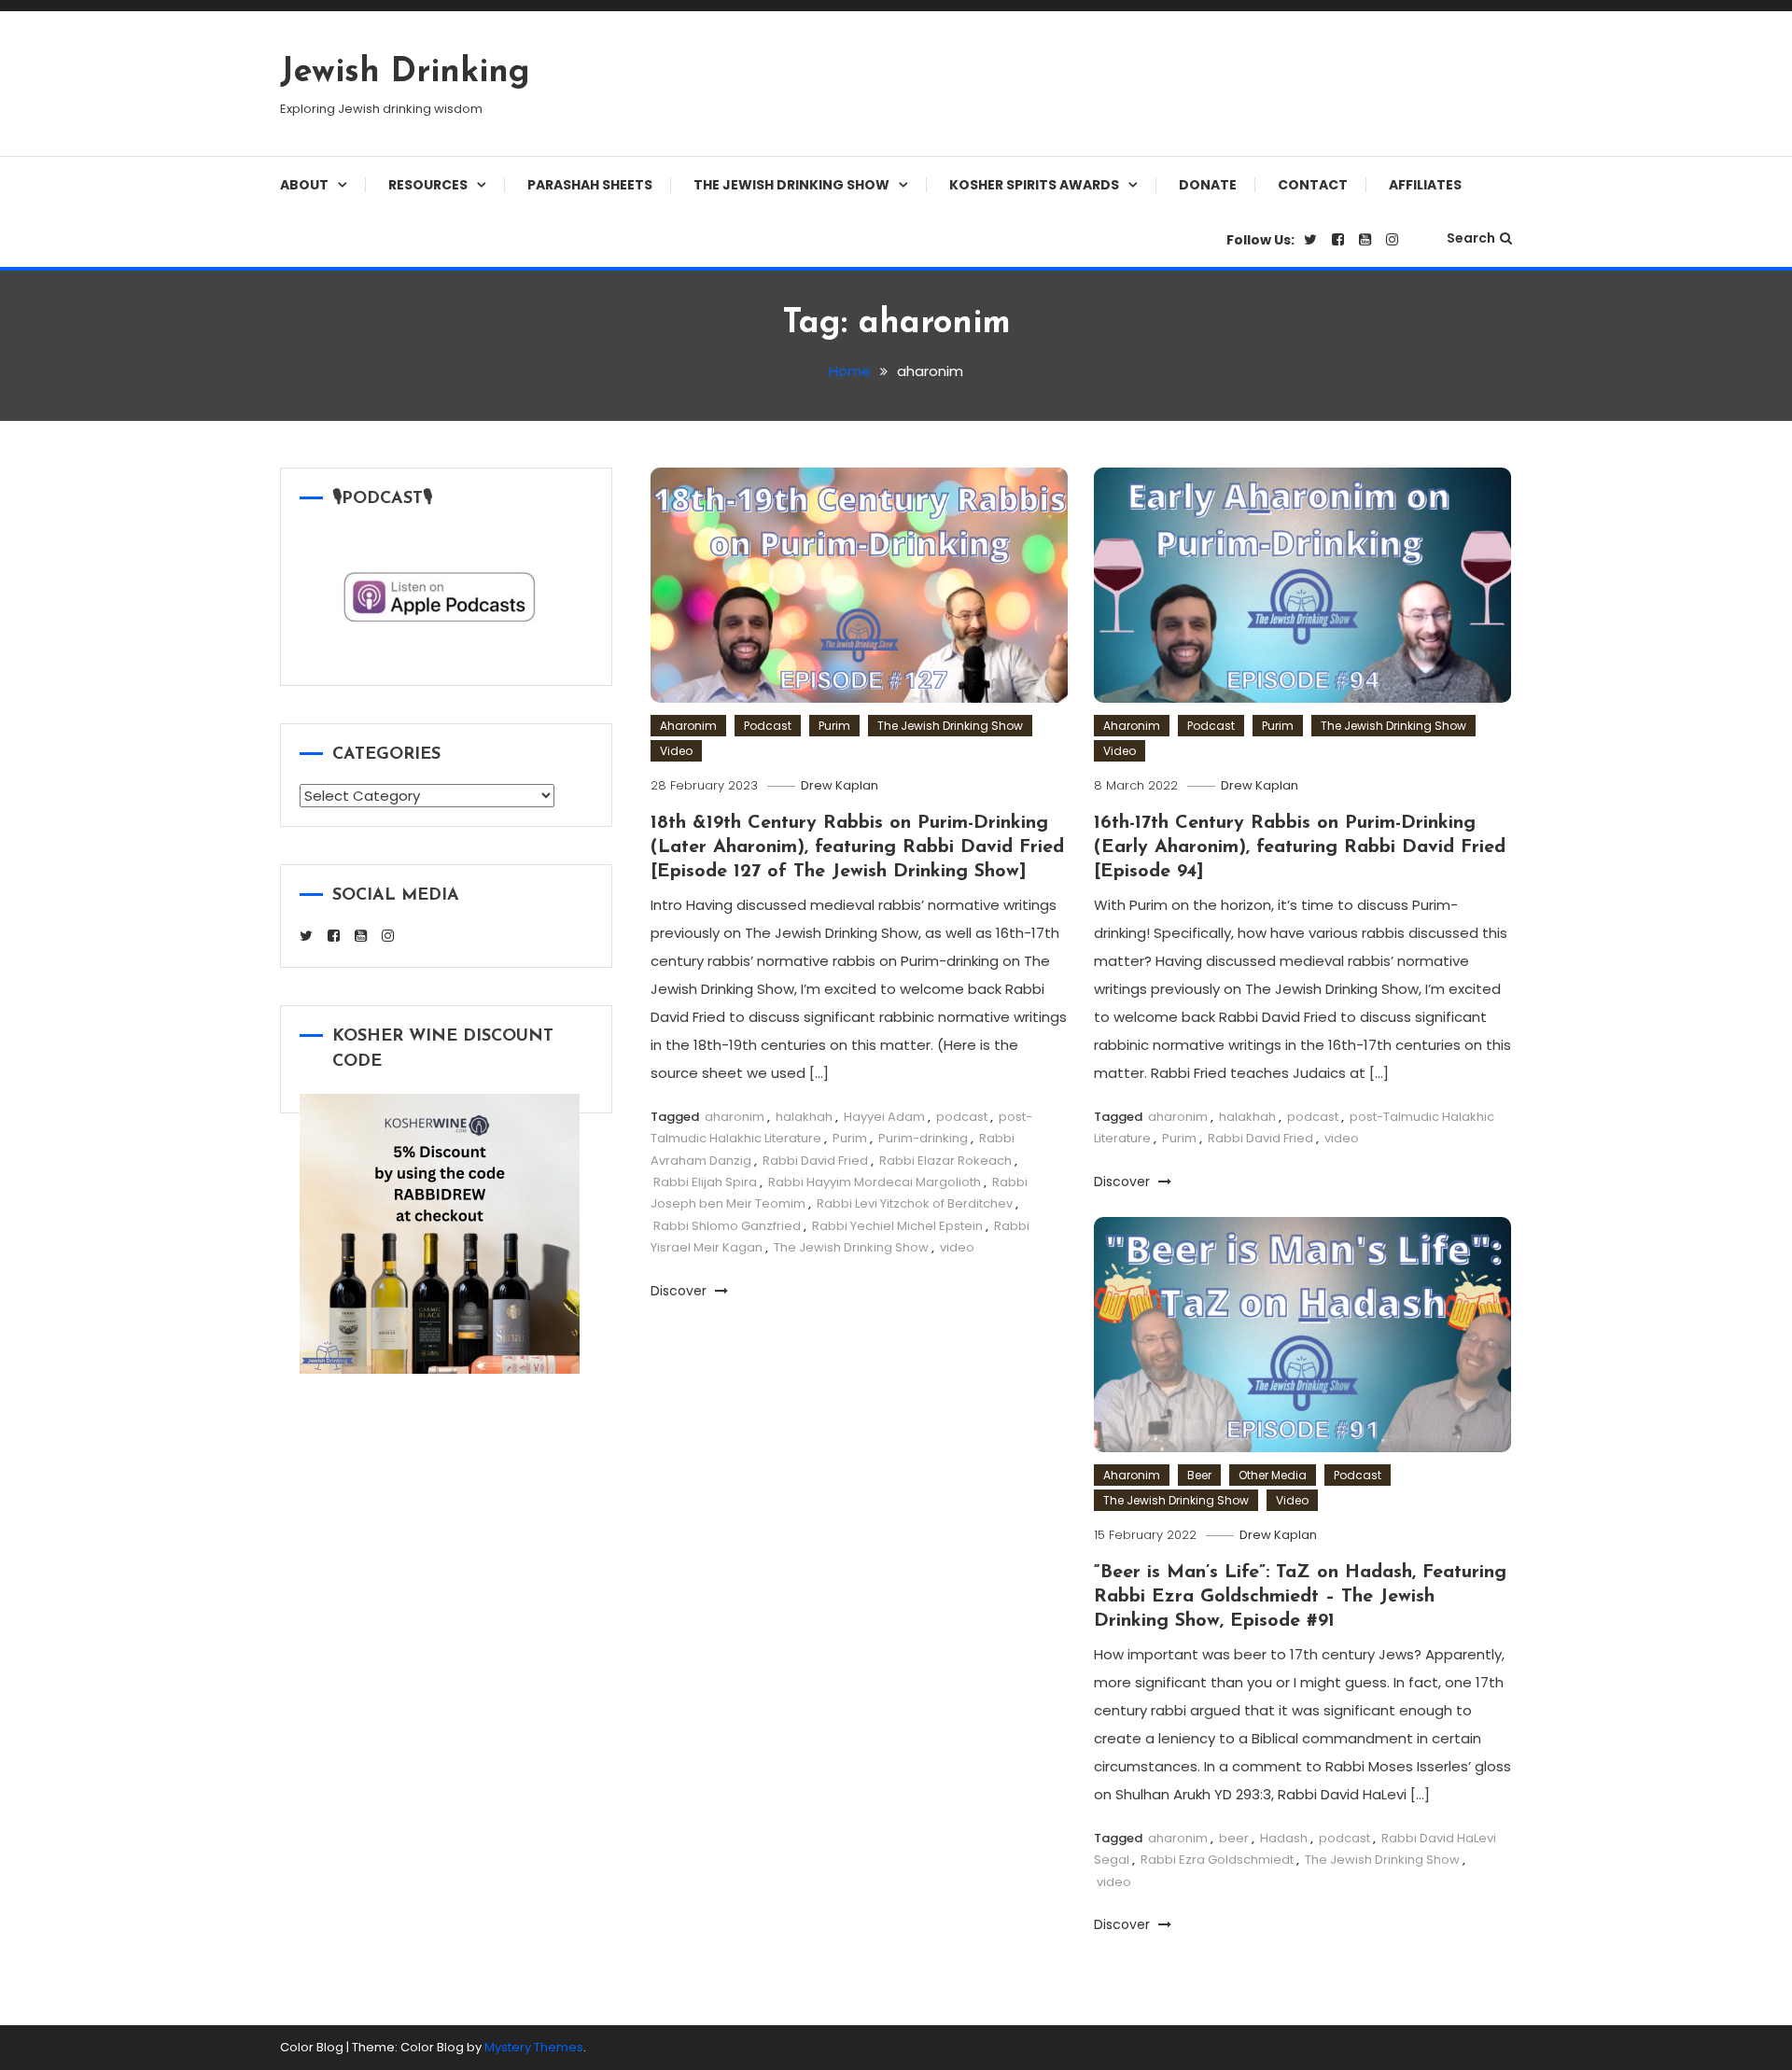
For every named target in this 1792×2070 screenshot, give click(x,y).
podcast (962, 1117)
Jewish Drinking (405, 73)
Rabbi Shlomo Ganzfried (727, 1226)
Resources (428, 185)
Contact (1313, 185)
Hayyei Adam (884, 1117)
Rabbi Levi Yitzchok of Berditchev (915, 1203)
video (957, 1247)
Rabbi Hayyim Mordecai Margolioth (875, 1182)
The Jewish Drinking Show (791, 185)
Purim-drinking (923, 1138)
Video (676, 751)
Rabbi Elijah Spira (705, 1182)
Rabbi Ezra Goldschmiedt (1217, 1860)
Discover (680, 1291)
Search (1471, 238)
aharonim (735, 1117)
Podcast (768, 726)
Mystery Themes (534, 2047)
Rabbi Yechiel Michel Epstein (897, 1226)
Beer (1199, 1475)
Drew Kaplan (840, 785)
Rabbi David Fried (815, 1161)
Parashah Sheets (590, 185)
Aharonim (688, 726)
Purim (834, 726)
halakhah (804, 1117)
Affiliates (1425, 185)
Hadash (1284, 1838)
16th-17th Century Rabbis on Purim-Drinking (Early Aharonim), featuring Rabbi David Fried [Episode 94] (1300, 847)
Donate (1208, 185)
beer (1234, 1838)
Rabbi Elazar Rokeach (945, 1161)
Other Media (1273, 1475)
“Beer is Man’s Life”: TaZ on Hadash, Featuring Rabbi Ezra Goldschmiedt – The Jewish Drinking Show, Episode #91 (1300, 1597)
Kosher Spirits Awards (1034, 185)
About (304, 185)
